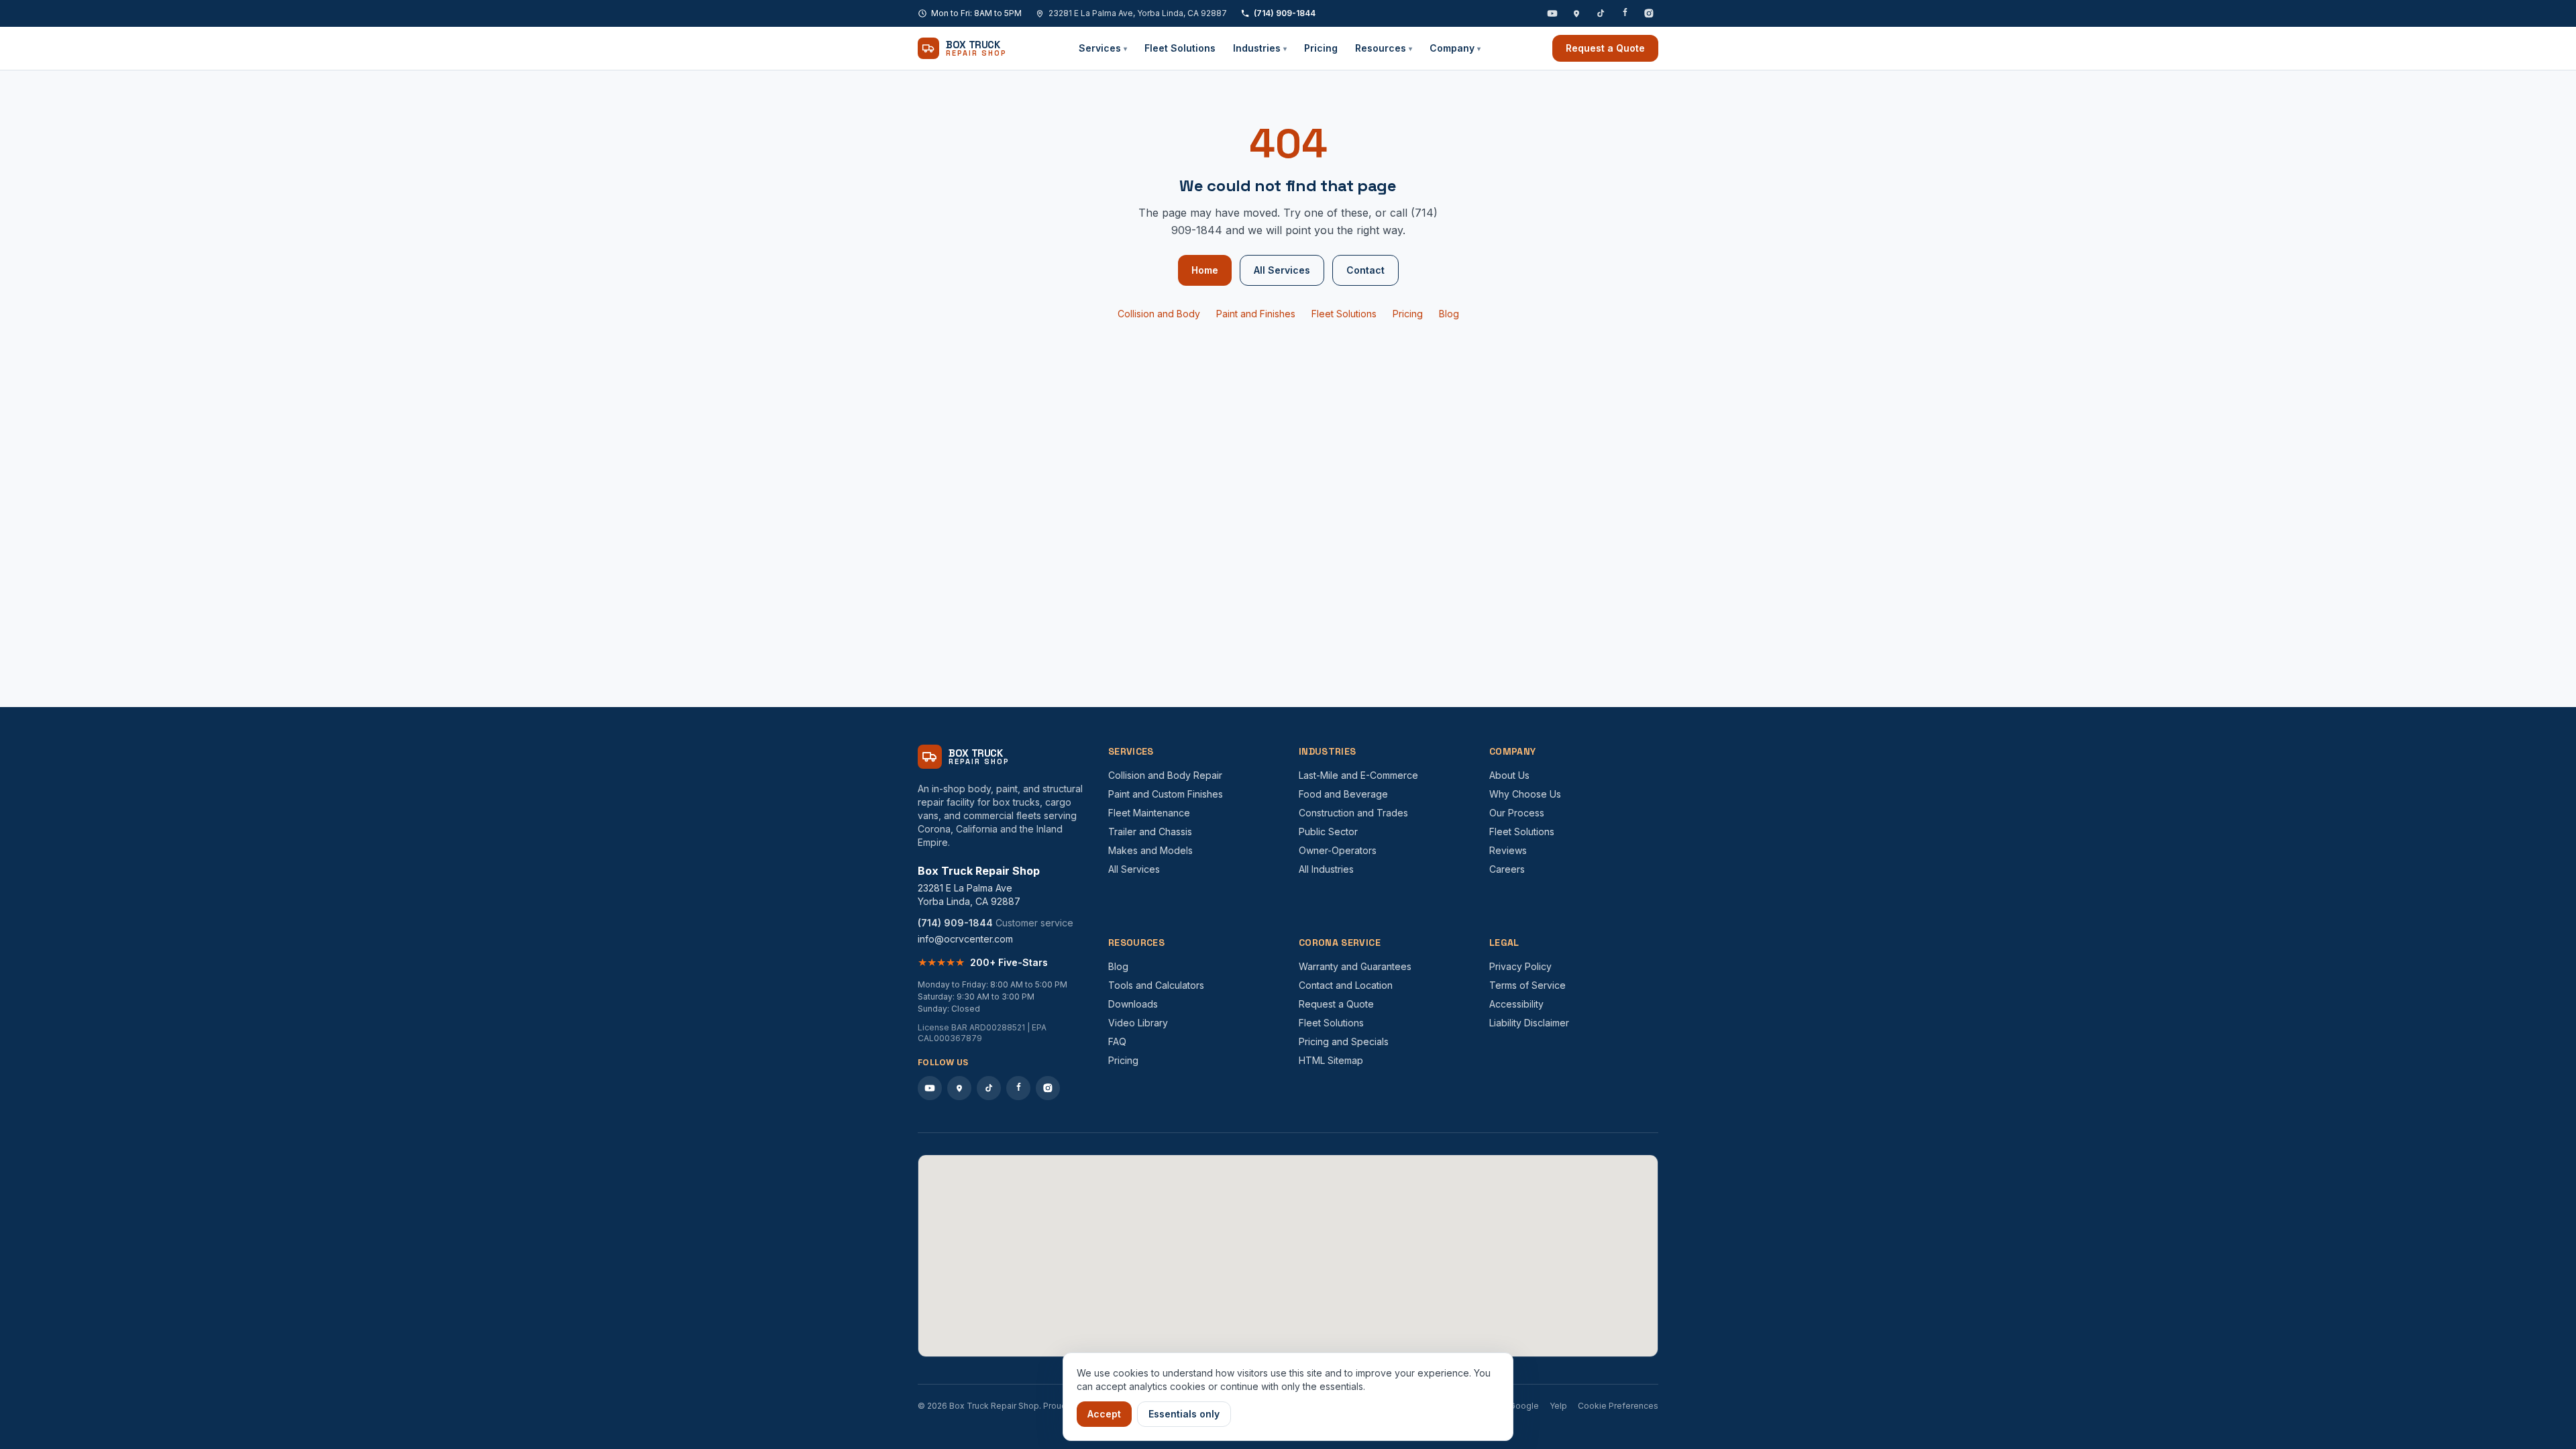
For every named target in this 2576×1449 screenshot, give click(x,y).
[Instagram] (1649, 13)
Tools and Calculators (1156, 985)
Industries (1260, 48)
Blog (1449, 314)
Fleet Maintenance (1149, 813)
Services (1103, 48)
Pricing (1321, 48)
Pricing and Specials (1344, 1041)
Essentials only (1184, 1414)
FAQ (1117, 1041)
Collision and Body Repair (1165, 775)
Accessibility (1516, 1004)
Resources (1384, 48)
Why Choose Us (1525, 794)
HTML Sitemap (1331, 1060)
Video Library (1138, 1023)
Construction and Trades (1353, 813)
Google (1524, 1406)
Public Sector (1328, 831)
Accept (1104, 1414)
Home (1205, 270)
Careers (1507, 869)
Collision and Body (1159, 314)
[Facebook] (1625, 13)
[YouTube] (1552, 13)
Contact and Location (1346, 985)
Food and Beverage (1343, 794)
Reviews (1508, 850)
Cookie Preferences (1618, 1406)
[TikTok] (1601, 13)
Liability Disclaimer (1529, 1023)
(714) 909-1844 (1285, 13)
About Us (1509, 775)
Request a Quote (1605, 48)
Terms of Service (1527, 985)
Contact (1365, 270)
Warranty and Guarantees (1355, 966)
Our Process (1517, 813)
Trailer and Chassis (1150, 831)
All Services (1282, 270)
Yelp (1558, 1406)
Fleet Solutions (1180, 48)
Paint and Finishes (1256, 314)
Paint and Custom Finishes (1166, 794)
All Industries (1326, 869)
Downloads (1133, 1004)
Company (1455, 48)
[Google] (1576, 13)
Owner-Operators (1338, 850)
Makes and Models (1150, 850)
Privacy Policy (1520, 966)
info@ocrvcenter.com (965, 939)
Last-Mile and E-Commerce (1358, 775)
